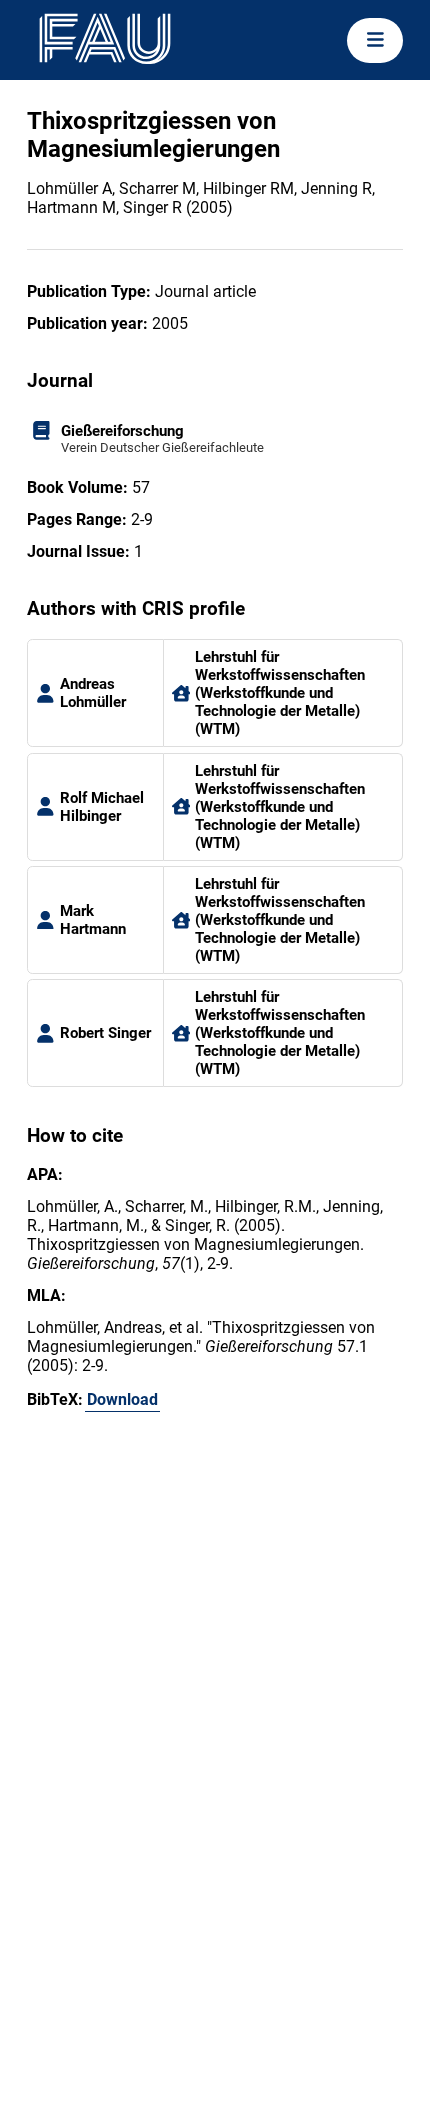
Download (122, 1399)
